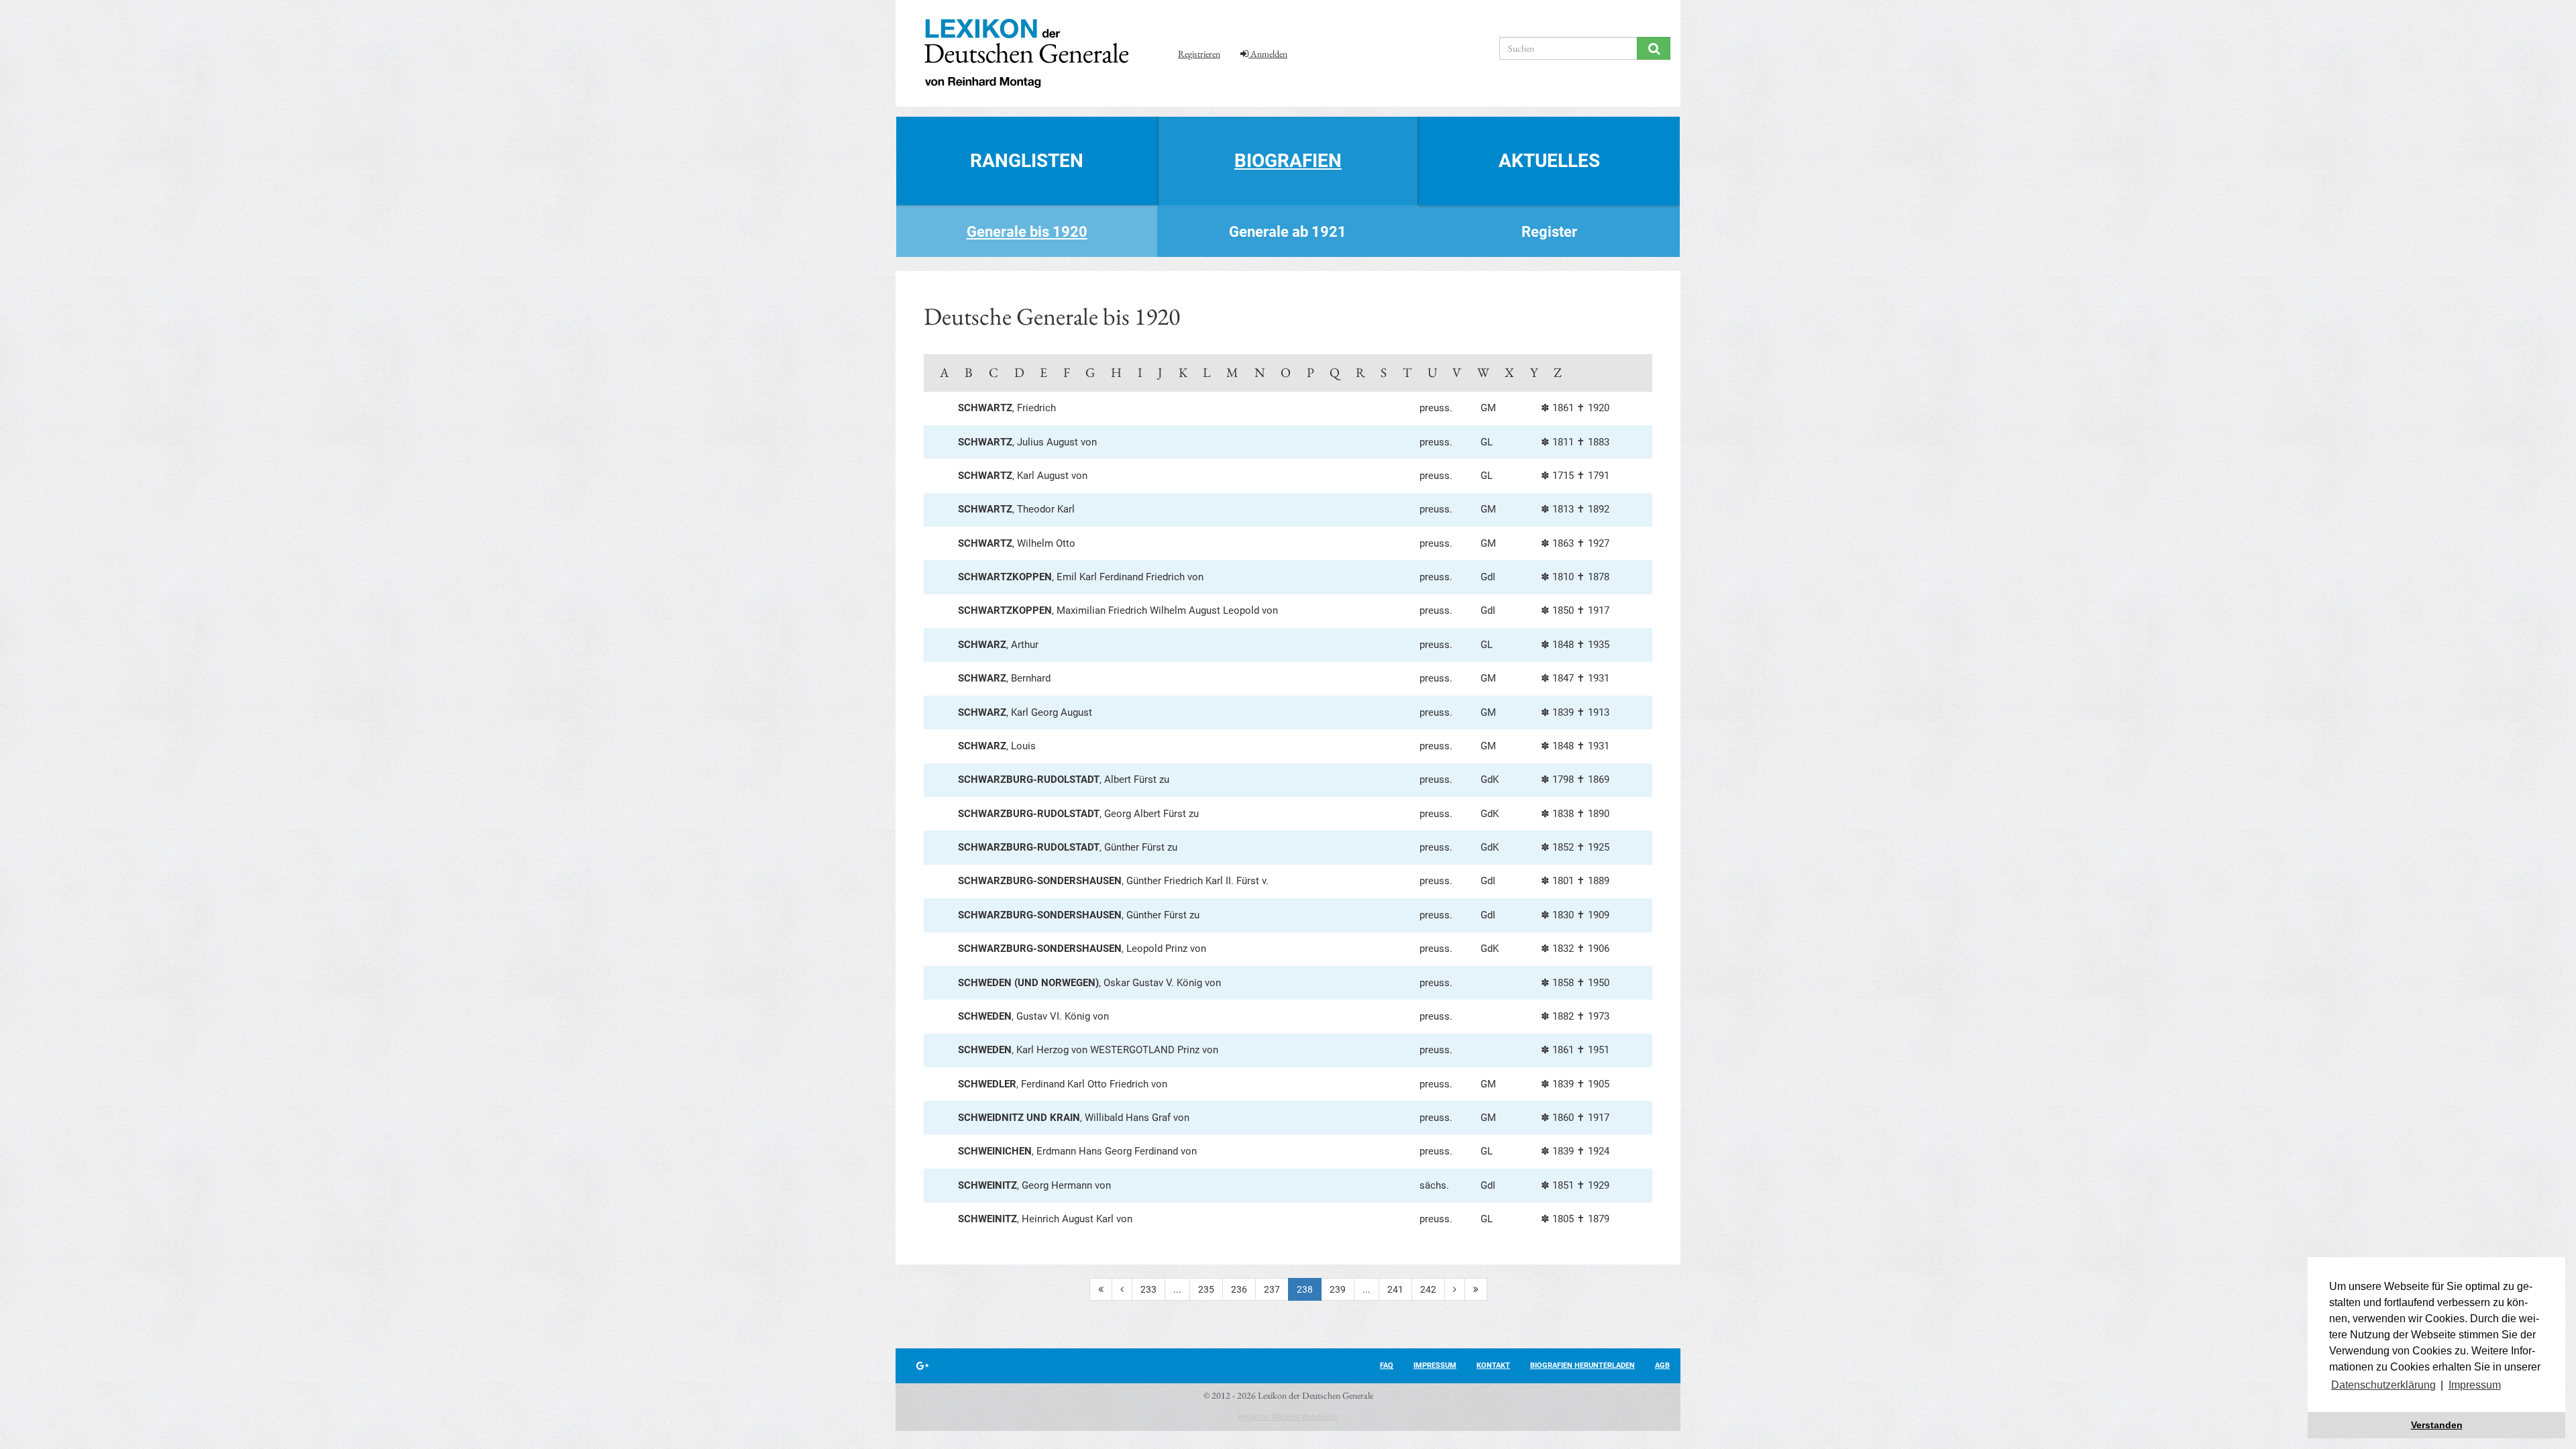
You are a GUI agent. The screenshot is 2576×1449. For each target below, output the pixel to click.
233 (1148, 1289)
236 (1239, 1289)
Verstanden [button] (2437, 1425)
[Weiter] (1455, 1289)
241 (1395, 1289)
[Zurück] (1122, 1289)
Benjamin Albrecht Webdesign (1288, 1417)
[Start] (1101, 1289)
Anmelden (1268, 54)
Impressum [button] (2475, 1385)
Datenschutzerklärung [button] (2383, 1385)
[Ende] (1476, 1289)
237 (1272, 1289)
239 (1338, 1289)
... (1177, 1289)
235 (1206, 1289)
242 (1428, 1289)
